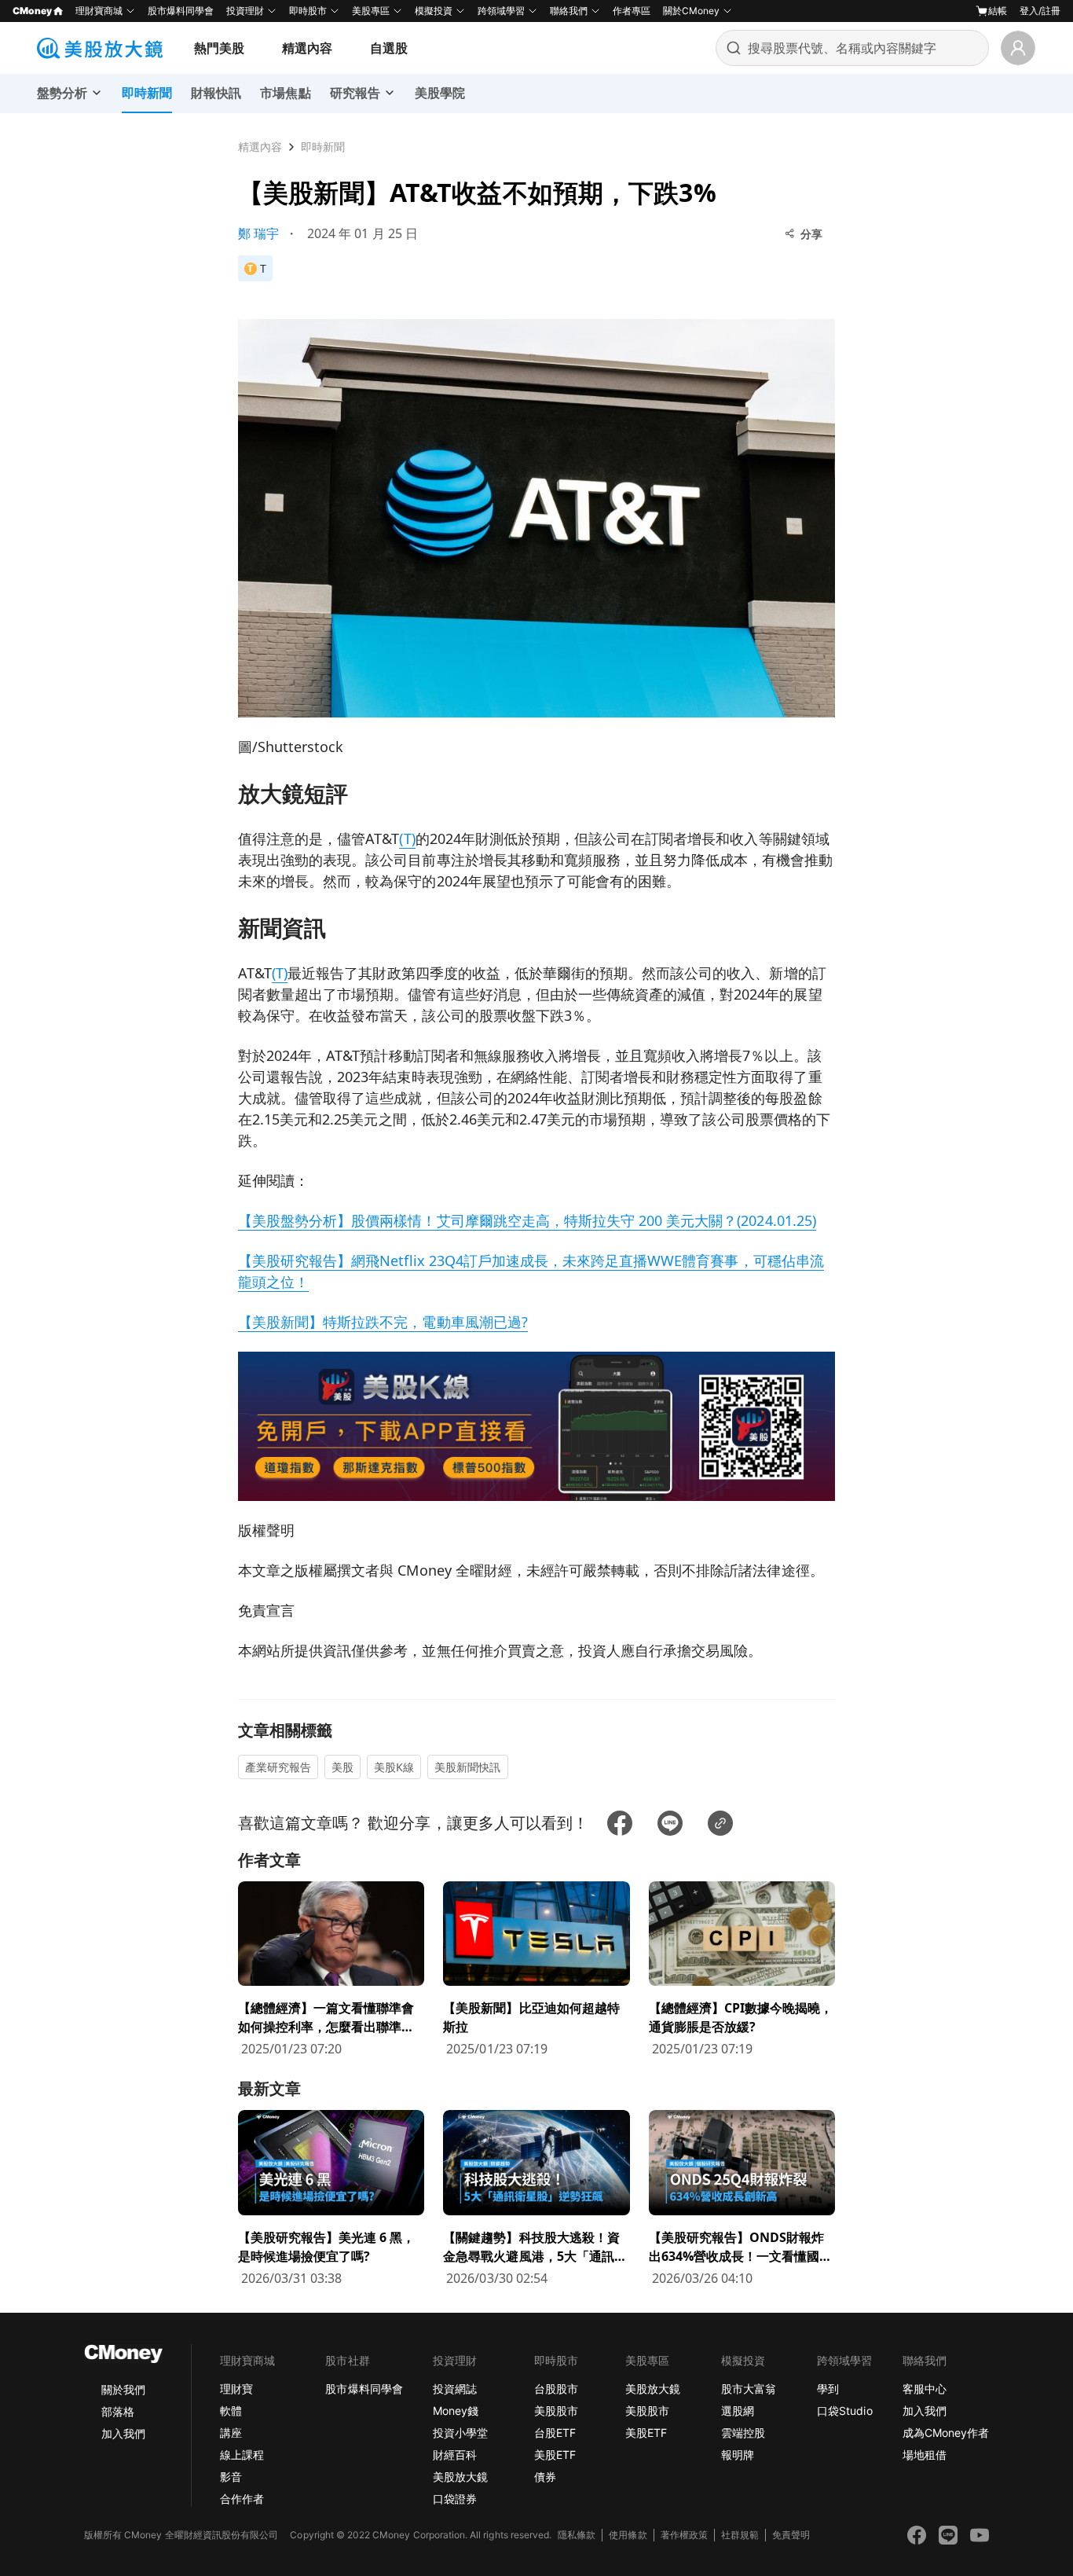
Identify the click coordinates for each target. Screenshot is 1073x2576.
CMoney (32, 11)
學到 (828, 2389)
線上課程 (242, 2455)
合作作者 (242, 2499)
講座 (231, 2433)
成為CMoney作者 (946, 2433)
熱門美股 (219, 48)
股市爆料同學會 (181, 11)
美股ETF (555, 2455)
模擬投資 (434, 11)
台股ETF (555, 2433)
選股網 (738, 2411)
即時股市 (308, 11)
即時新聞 (323, 147)
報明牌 (738, 2455)
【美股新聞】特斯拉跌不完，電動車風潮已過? (383, 1322)
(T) (407, 838)
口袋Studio (844, 2411)
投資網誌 (455, 2389)
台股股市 (556, 2389)
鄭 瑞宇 (258, 233)
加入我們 (123, 2433)
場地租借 (925, 2455)
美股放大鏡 (460, 2477)
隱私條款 (577, 2535)
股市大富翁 (749, 2389)
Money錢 (456, 2411)
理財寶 (236, 2389)
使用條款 (628, 2535)
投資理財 (245, 11)
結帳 (998, 11)
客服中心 (925, 2389)
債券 (545, 2477)
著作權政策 (684, 2535)
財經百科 (455, 2455)
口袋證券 (455, 2499)
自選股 (389, 48)
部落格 (118, 2411)
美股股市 (556, 2411)
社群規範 (740, 2535)
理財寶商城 (99, 11)
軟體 (231, 2411)
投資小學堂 (460, 2433)
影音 (231, 2477)
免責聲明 (791, 2535)
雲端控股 (743, 2433)
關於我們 (123, 2389)
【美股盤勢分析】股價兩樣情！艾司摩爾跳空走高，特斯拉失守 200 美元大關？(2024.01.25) (527, 1220)
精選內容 (307, 48)
